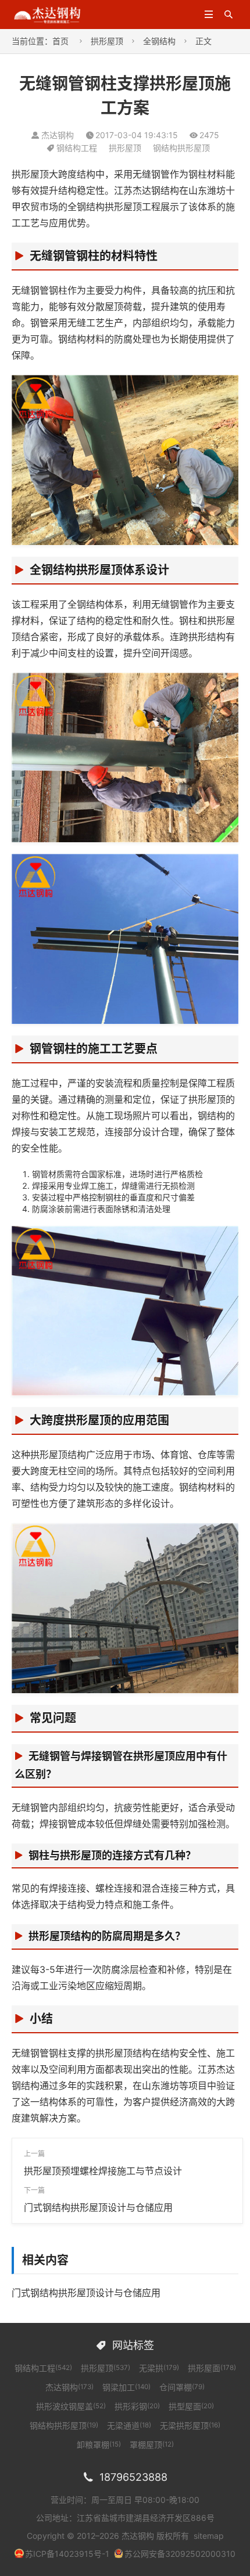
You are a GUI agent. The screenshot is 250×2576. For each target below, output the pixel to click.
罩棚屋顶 (152, 2445)
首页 (60, 41)
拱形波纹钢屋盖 (71, 2406)
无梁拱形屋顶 (190, 2425)
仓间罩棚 (182, 2387)
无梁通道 (129, 2425)
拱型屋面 (191, 2406)
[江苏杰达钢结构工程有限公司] (47, 14)
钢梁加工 (126, 2387)
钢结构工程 (77, 148)
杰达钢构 (69, 2387)
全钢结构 (159, 41)
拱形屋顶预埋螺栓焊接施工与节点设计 (103, 2171)
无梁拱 (159, 2368)
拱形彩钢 (137, 2406)
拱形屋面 (212, 2368)
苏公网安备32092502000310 (180, 2554)
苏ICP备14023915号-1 (67, 2554)
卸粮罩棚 (99, 2445)
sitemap (209, 2536)
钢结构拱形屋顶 (181, 148)
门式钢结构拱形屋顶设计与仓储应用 (98, 2207)
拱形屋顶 (107, 41)
